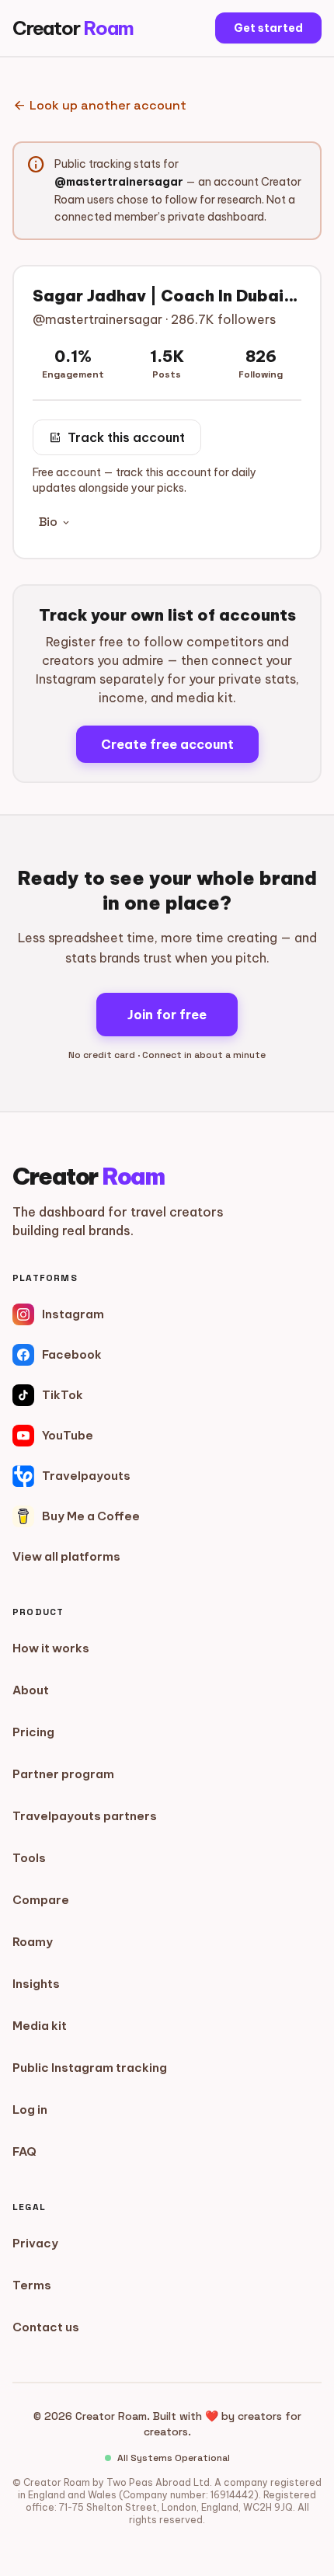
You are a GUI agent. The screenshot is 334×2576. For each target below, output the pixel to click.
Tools (29, 1858)
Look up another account (99, 106)
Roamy (33, 1942)
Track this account (117, 437)
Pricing (33, 1732)
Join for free (167, 1015)
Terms (32, 2285)
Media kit (40, 2026)
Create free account (167, 744)
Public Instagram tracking (90, 2068)
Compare (41, 1900)
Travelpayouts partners (85, 1816)
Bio (55, 522)
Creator (73, 28)
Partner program (63, 1774)
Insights (36, 1984)
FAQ (24, 2151)
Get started (268, 28)
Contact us (46, 2327)
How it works (51, 1648)
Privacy (35, 2243)
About (31, 1690)
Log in (30, 2110)
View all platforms (66, 1556)
